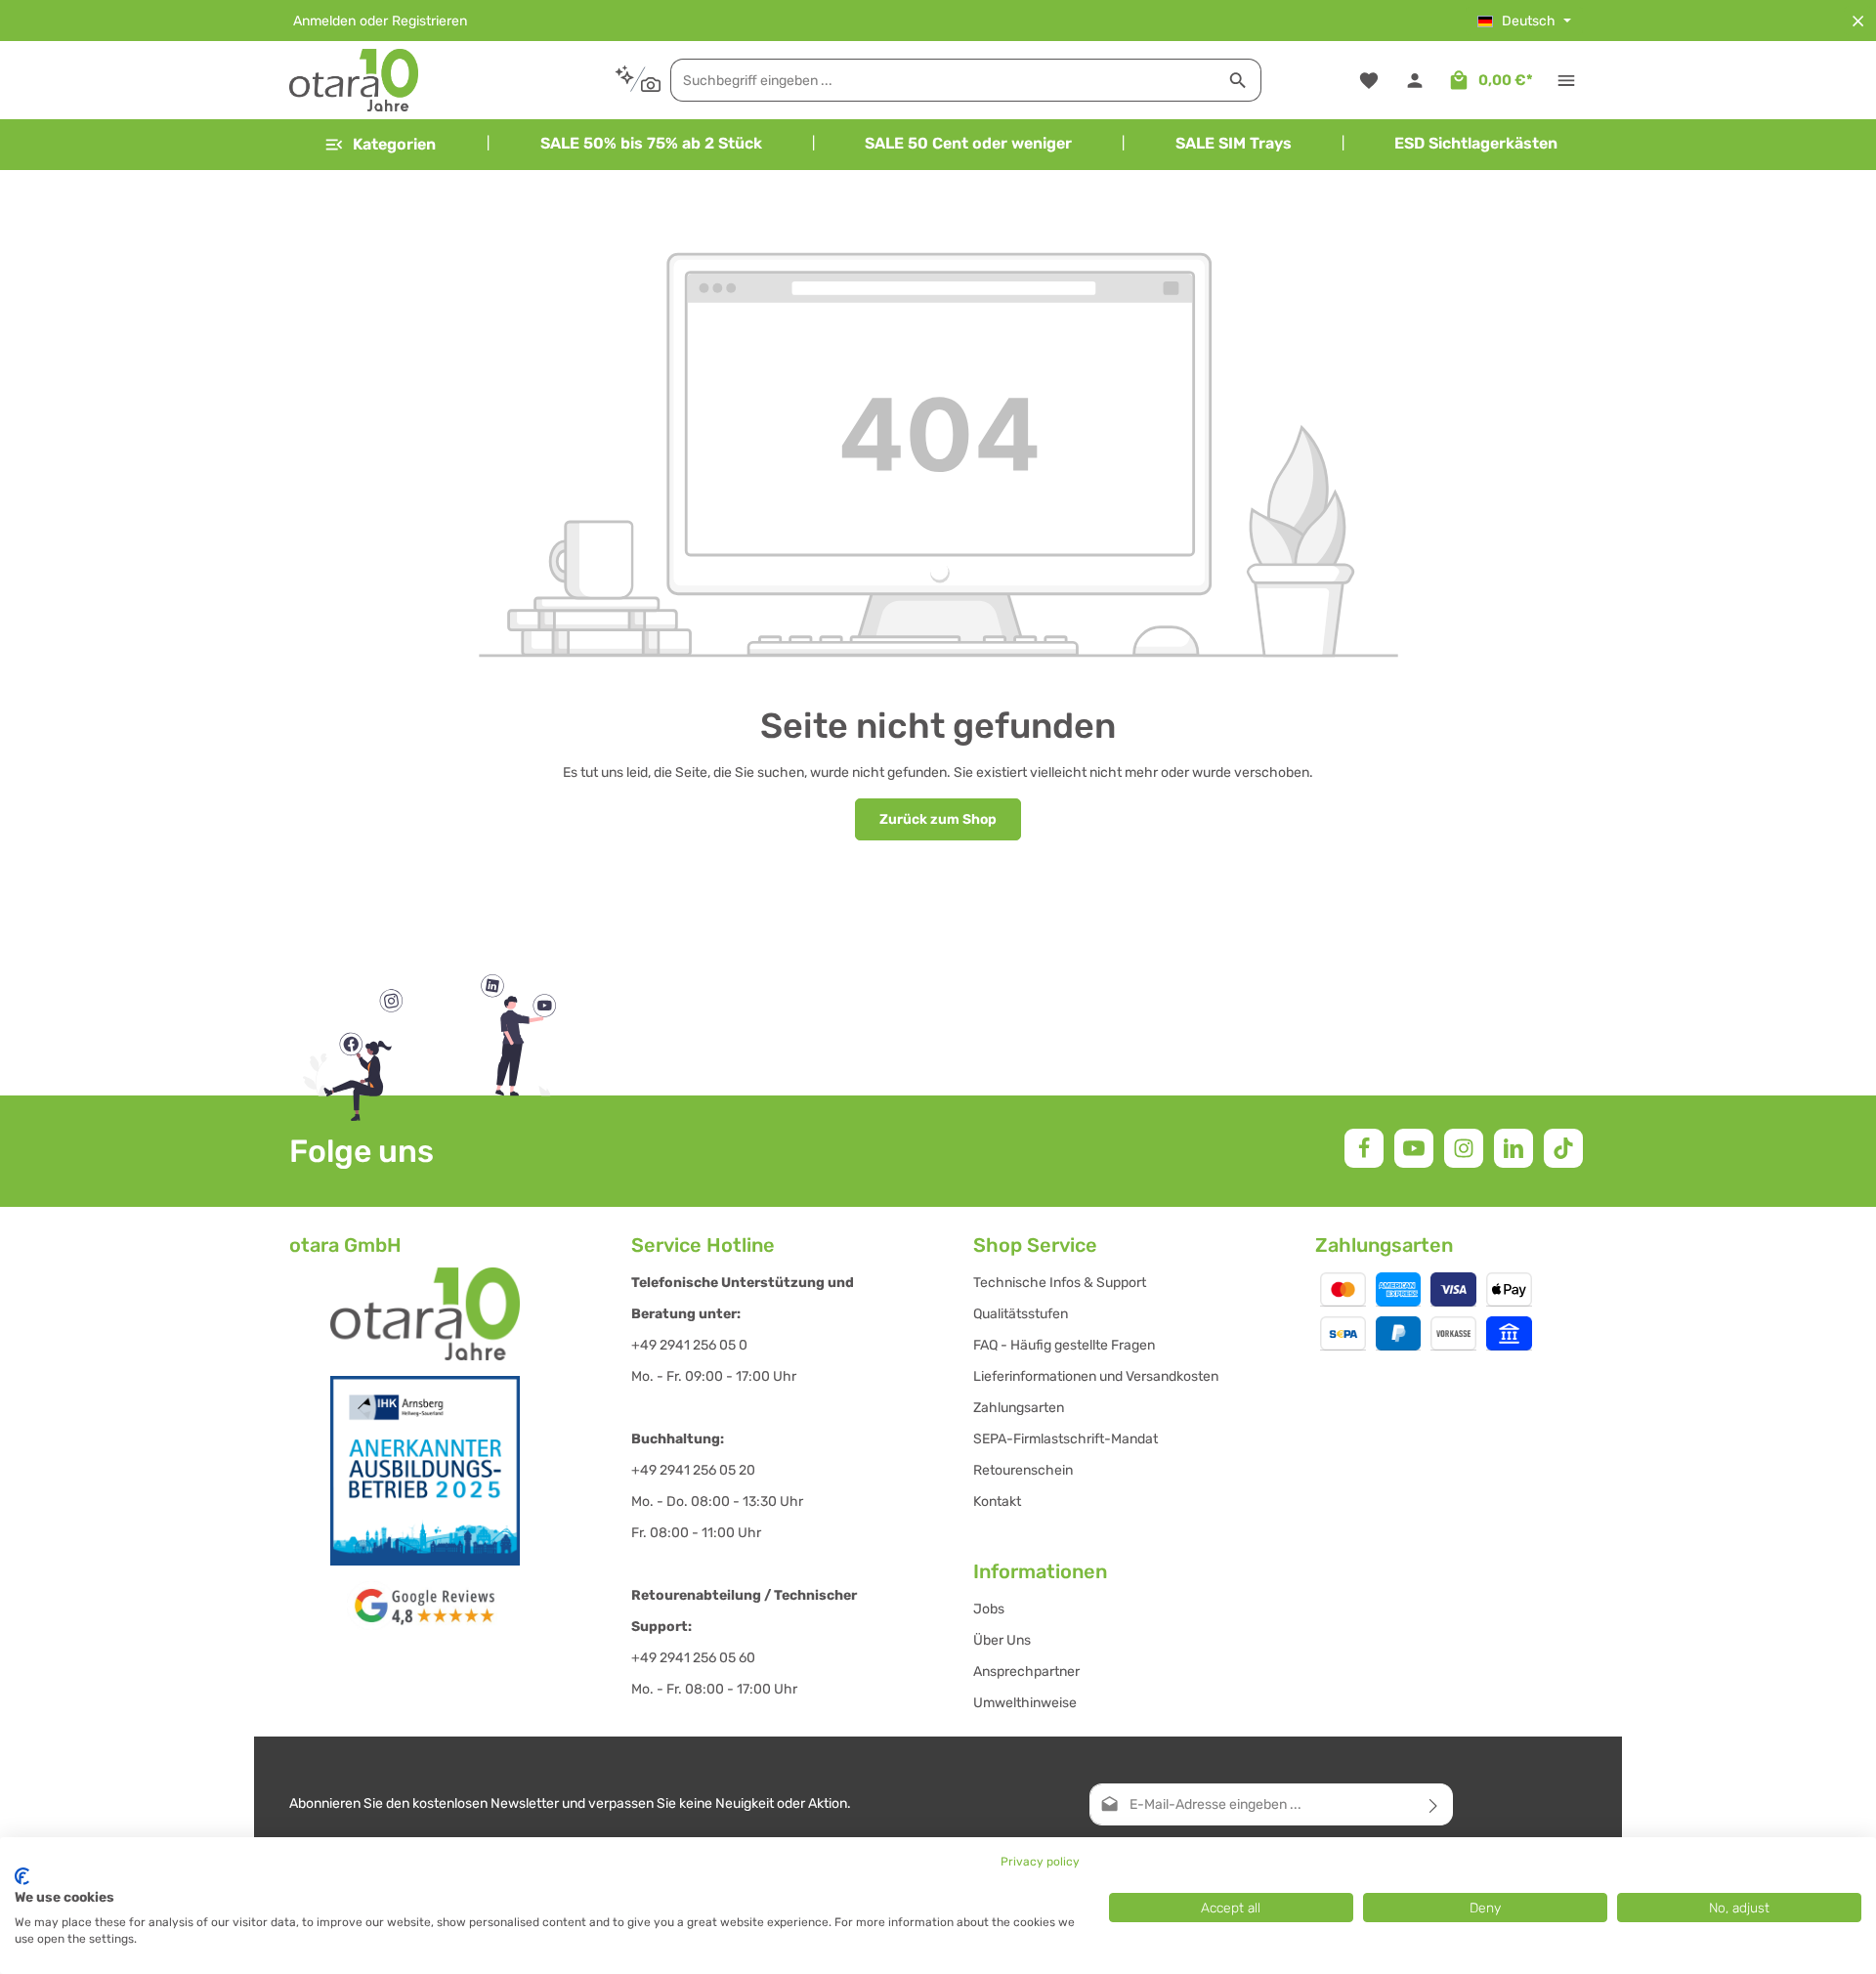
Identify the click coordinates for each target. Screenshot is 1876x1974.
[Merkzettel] (1368, 81)
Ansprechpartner (1026, 1672)
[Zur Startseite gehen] (354, 80)
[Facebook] (1364, 1148)
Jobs (989, 1609)
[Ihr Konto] (1414, 81)
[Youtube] (1414, 1148)
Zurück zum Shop (938, 819)
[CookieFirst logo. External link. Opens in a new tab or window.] (22, 1876)
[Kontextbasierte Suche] (638, 80)
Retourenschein (1023, 1470)
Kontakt (997, 1502)
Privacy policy (1040, 1862)
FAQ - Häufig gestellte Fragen (1064, 1345)
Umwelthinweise (1025, 1703)
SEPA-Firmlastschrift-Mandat (1066, 1439)
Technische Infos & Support (1060, 1283)
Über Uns (1002, 1640)
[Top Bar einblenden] (1566, 81)
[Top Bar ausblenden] (1858, 21)
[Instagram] (1464, 1148)
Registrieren (429, 21)
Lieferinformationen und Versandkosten (1096, 1376)
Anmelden (324, 21)
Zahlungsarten (1019, 1408)
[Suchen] (1238, 80)
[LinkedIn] (1514, 1148)
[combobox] (943, 80)
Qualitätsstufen (1021, 1314)
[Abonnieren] (1434, 1804)
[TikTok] (1563, 1148)
